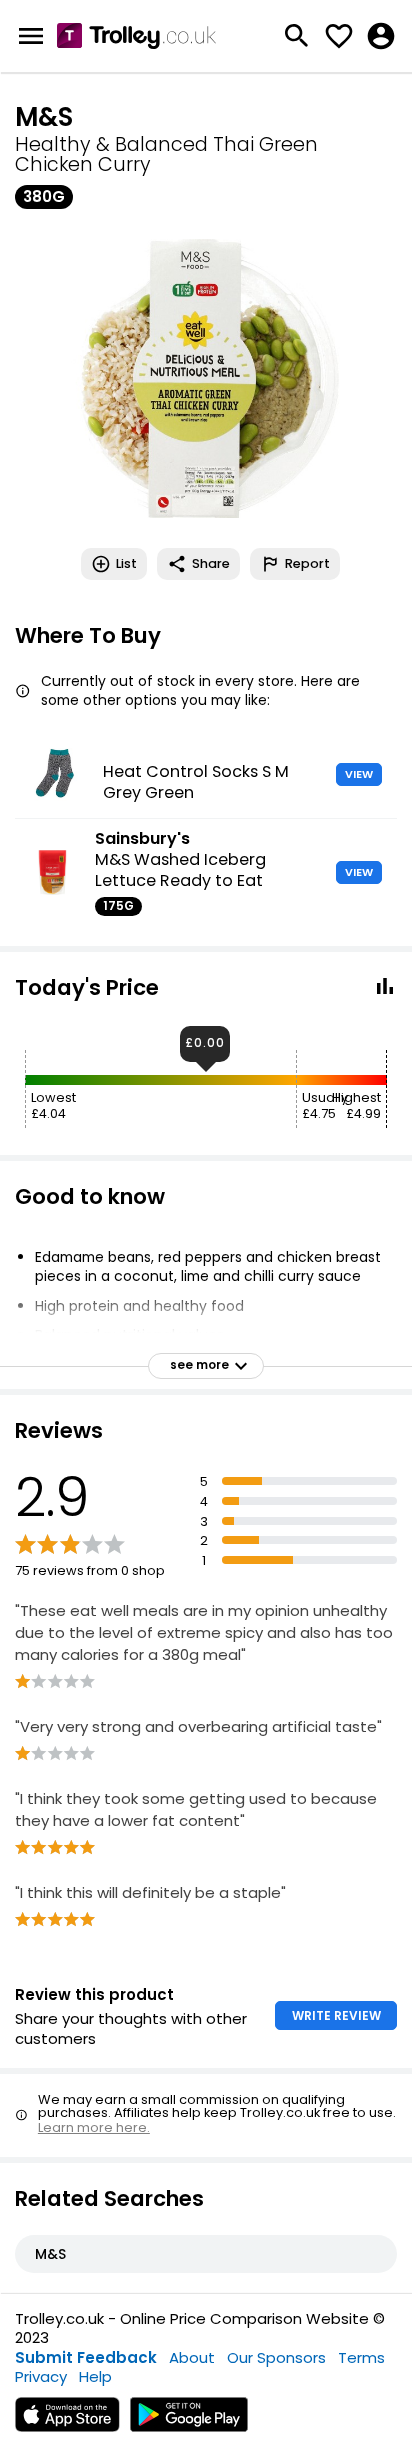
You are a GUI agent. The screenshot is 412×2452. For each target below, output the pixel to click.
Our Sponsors (276, 2357)
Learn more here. (94, 2127)
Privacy (41, 2376)
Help (95, 2376)
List (126, 563)
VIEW (359, 774)
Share (211, 563)
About (192, 2357)
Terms (361, 2357)
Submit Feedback (86, 2357)
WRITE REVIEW (336, 2015)
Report (307, 563)
